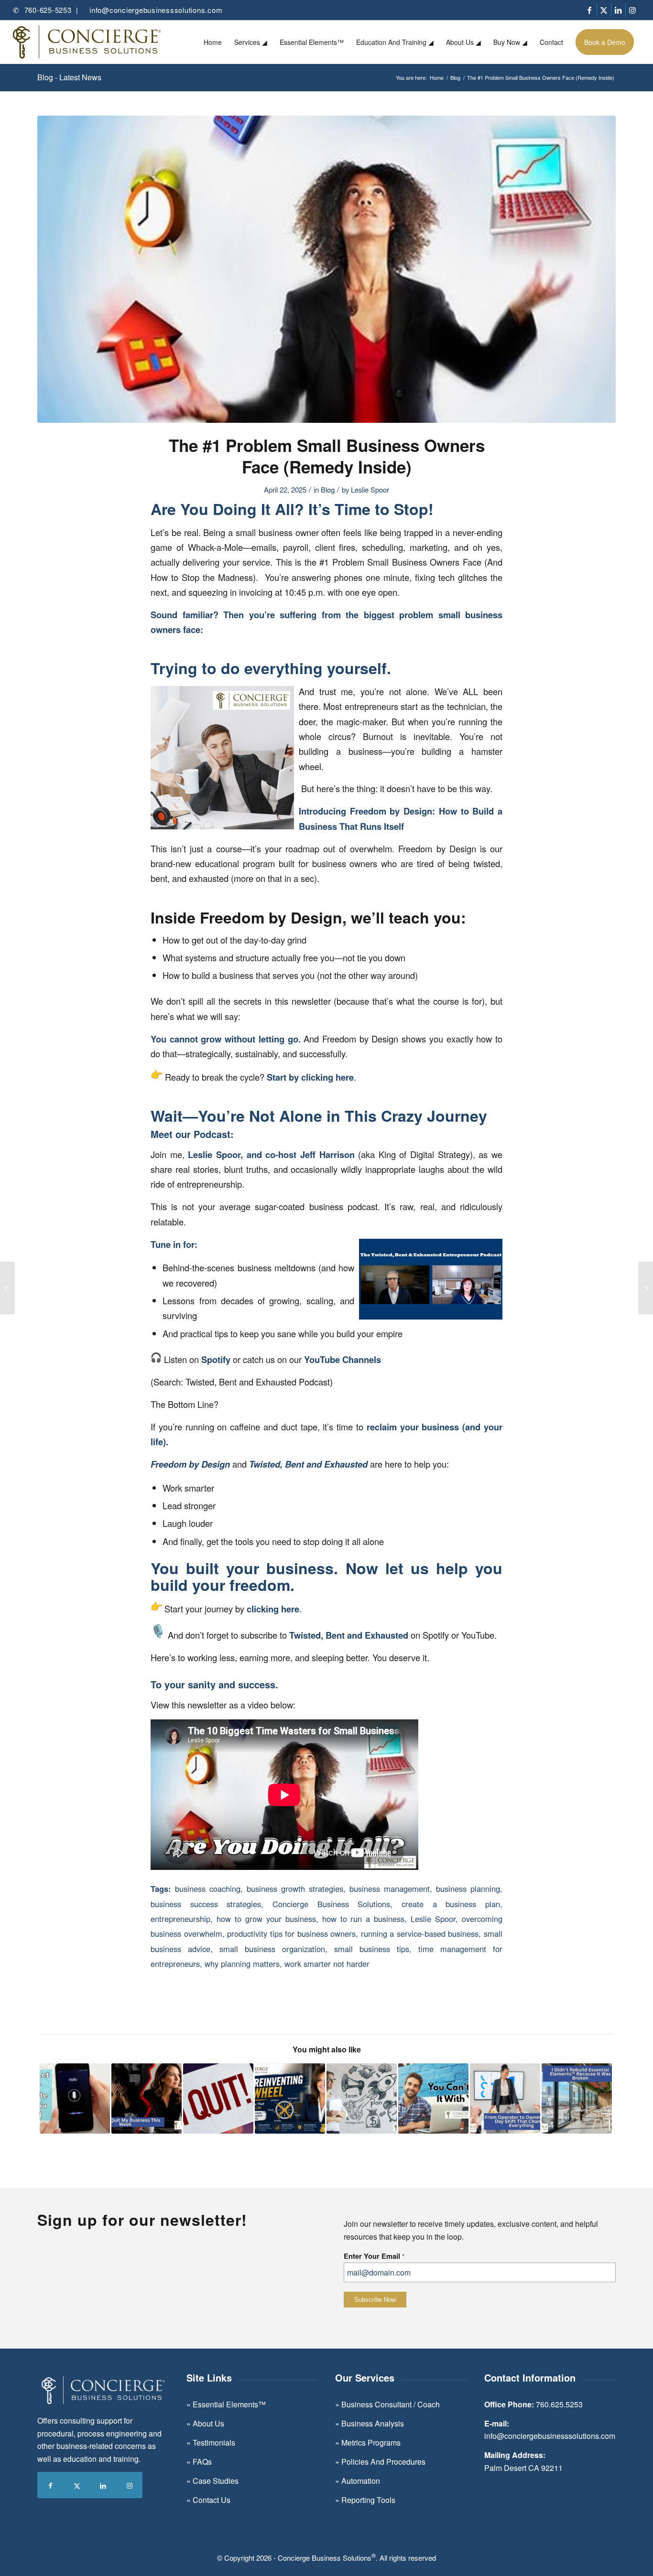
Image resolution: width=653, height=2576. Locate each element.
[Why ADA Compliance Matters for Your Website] (75, 2098)
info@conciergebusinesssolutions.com (156, 10)
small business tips (372, 1949)
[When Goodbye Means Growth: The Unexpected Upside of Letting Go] (646, 1288)
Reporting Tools (368, 2500)
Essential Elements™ (229, 2404)
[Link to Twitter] (604, 10)
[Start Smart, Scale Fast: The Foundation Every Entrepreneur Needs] (362, 2098)
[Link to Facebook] (590, 10)
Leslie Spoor (370, 489)
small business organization (272, 1949)
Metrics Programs (370, 2442)
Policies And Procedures (383, 2462)
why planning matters (242, 1964)
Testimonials (214, 2442)
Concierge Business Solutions (331, 1904)
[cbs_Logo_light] (103, 2390)
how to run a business (364, 1919)
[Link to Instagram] (633, 10)
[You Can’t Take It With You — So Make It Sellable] (433, 2098)
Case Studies (216, 2481)
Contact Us (212, 2500)
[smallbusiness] (326, 269)
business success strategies (206, 1904)
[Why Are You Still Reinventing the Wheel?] (290, 2098)
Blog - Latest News (69, 77)
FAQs (202, 2462)
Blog (328, 489)
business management (390, 1889)
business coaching (208, 1889)
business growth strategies (295, 1889)
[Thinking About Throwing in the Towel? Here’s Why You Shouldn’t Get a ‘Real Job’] (218, 2098)
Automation (361, 2481)
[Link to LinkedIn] (618, 10)
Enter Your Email (374, 2256)
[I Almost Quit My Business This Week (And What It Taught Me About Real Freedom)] (147, 2098)
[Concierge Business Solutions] (87, 42)
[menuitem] (213, 42)
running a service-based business (420, 1933)
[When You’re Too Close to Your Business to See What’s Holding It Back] (505, 2098)
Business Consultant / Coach (391, 2404)
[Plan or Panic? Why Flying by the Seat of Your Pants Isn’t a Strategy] (7, 1288)
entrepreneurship (180, 1919)
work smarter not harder (327, 1964)
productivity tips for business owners (291, 1933)
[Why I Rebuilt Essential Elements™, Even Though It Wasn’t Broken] (577, 2098)
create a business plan (451, 1904)
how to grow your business (266, 1919)
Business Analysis (373, 2423)
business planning (468, 1889)
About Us (207, 2423)
